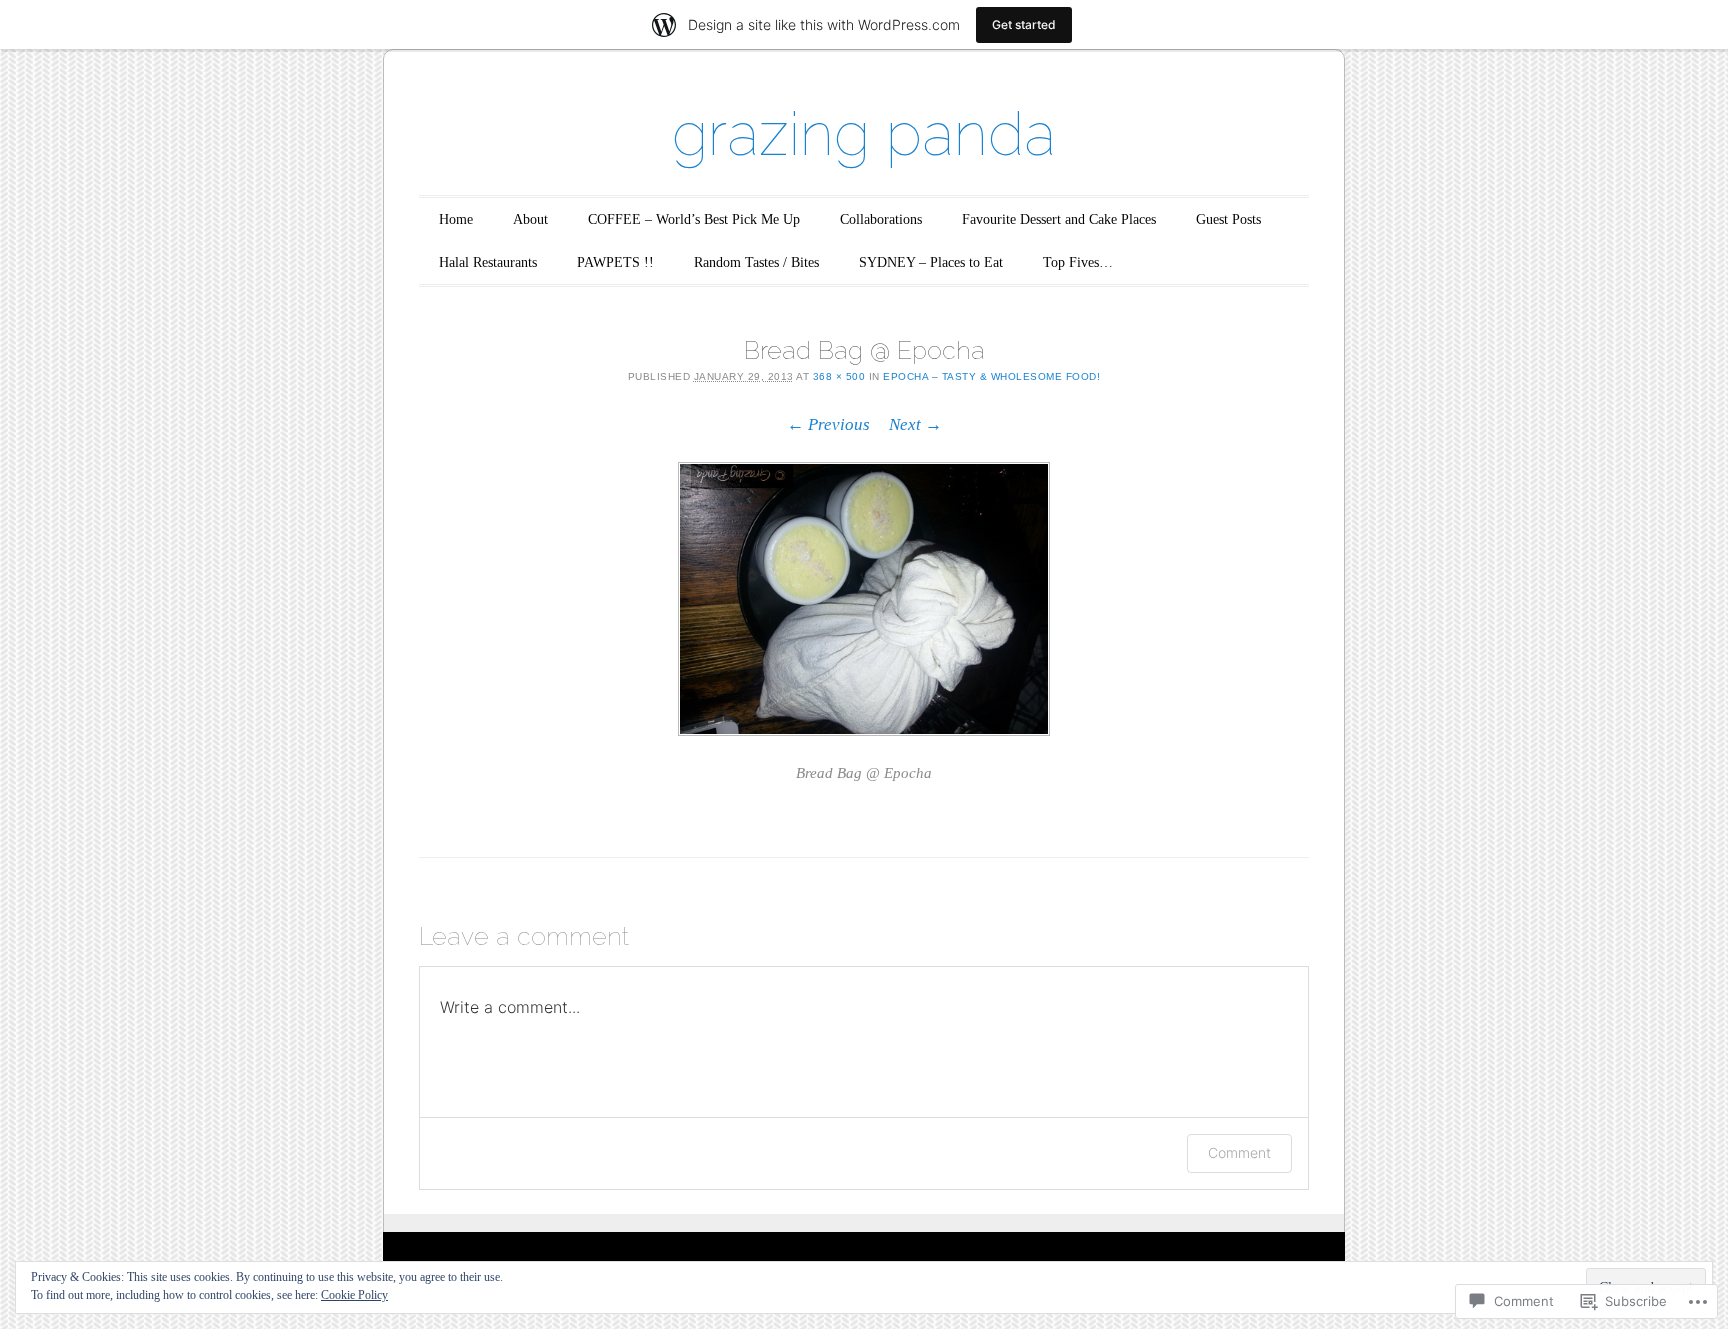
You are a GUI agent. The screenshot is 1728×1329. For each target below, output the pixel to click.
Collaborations (881, 219)
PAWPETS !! (615, 262)
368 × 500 (839, 376)
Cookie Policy (354, 1295)
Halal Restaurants (488, 262)
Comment (1239, 1152)
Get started (1024, 24)
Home (456, 219)
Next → (915, 424)
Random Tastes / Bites (756, 262)
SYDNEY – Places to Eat (931, 262)
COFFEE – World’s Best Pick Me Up (694, 219)
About (530, 219)
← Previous (828, 424)
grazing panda (864, 134)
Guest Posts (1228, 219)
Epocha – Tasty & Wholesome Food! (991, 376)
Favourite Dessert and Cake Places (1059, 219)
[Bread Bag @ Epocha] (864, 599)
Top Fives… (1078, 262)
